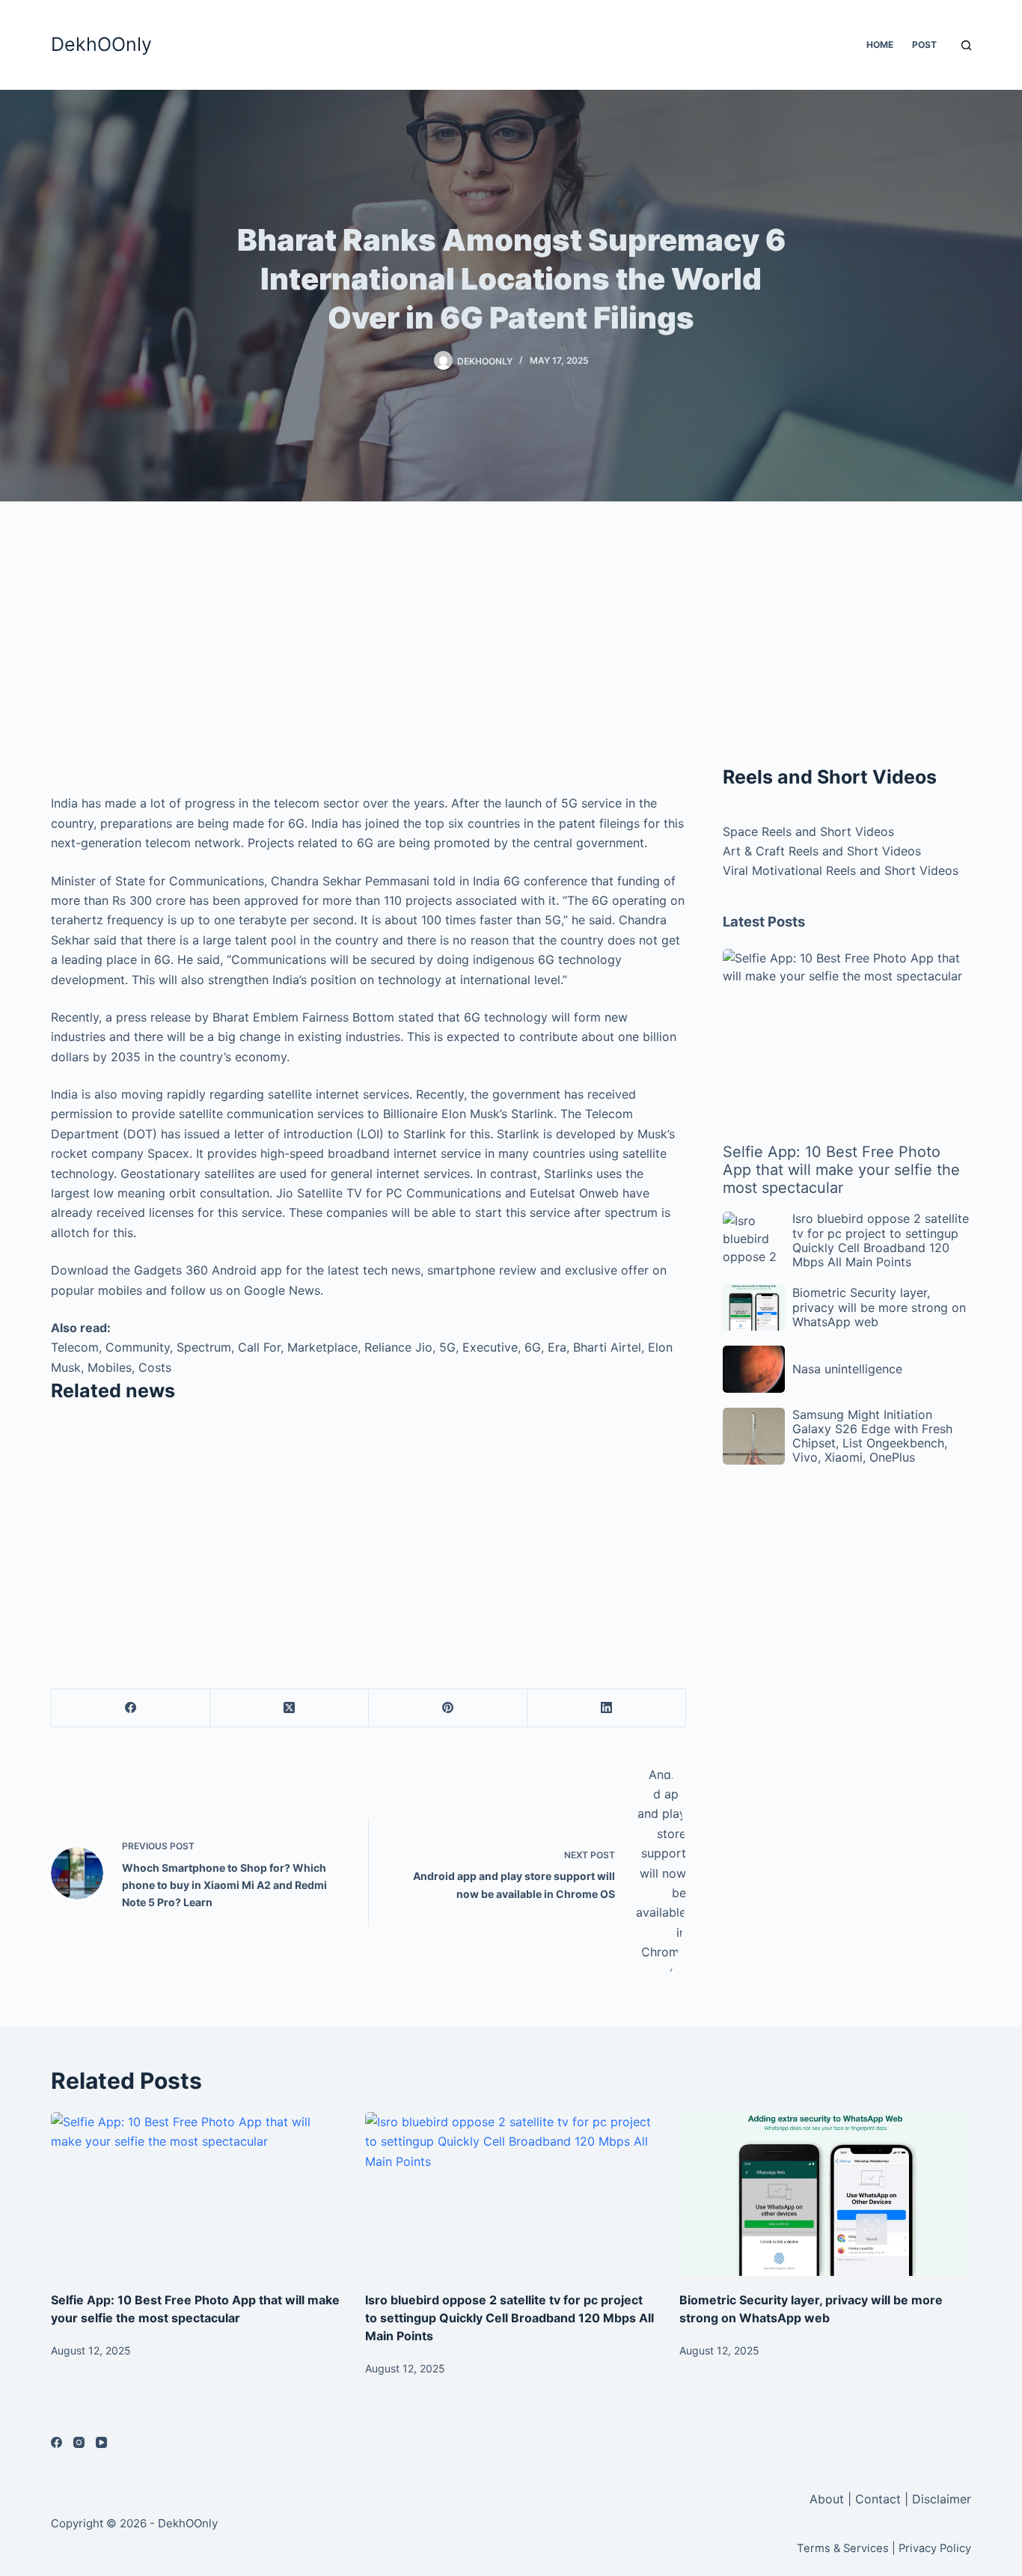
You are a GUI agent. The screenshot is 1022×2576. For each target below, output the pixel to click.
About (829, 2499)
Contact (878, 2499)
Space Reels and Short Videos (808, 831)
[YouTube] (101, 2442)
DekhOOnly (101, 44)
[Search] (966, 45)
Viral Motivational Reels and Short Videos (841, 870)
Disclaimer (942, 2499)
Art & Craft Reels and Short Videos (822, 851)
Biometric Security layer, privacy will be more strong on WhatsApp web (879, 1307)
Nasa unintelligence (847, 1369)
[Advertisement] (368, 651)
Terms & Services (843, 2548)
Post (924, 45)
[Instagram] (79, 2442)
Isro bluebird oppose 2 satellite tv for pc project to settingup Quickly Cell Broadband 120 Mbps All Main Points (881, 1240)
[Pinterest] (448, 1708)
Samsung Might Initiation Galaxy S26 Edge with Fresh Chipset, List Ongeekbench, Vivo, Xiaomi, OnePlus (872, 1436)
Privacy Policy (935, 2548)
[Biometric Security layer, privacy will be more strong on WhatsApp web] (825, 2194)
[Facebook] (131, 1708)
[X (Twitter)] (290, 1708)
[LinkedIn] (607, 1708)
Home (880, 45)
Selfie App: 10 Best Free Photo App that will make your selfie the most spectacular (841, 1170)
